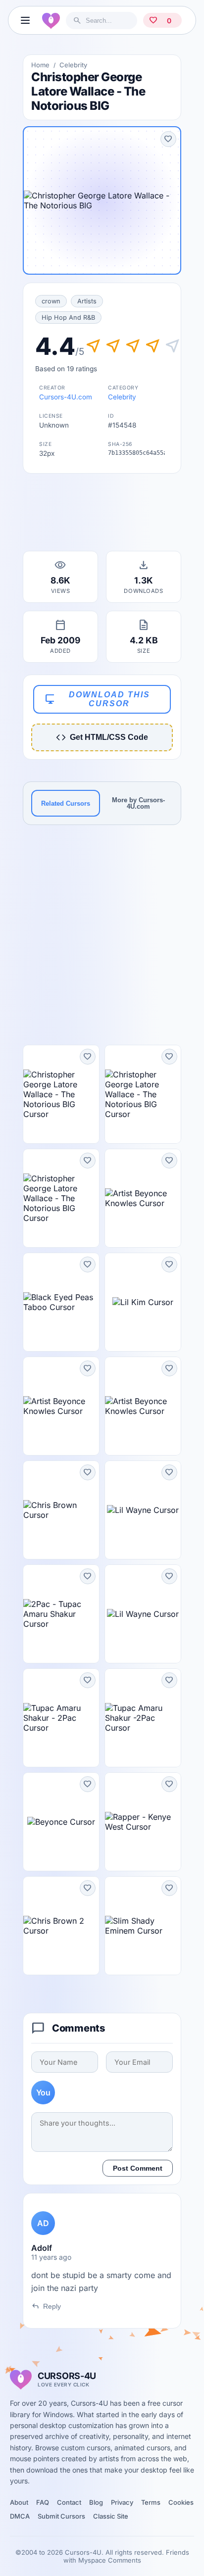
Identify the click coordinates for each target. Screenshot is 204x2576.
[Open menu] (25, 20)
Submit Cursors (61, 2516)
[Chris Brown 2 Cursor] (61, 1926)
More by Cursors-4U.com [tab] (138, 803)
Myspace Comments (110, 2560)
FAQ (43, 2502)
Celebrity (73, 65)
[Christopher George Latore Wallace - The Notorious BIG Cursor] (61, 1094)
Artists (87, 301)
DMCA (20, 2516)
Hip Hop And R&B (68, 317)
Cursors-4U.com (66, 397)
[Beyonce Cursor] (61, 1822)
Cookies (181, 2502)
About (19, 2502)
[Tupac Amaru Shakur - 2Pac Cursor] (61, 1718)
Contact (69, 2502)
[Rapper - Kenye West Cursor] (143, 1822)
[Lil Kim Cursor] (143, 1302)
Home (40, 65)
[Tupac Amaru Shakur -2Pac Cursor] (143, 1718)
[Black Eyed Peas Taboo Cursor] (61, 1302)
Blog (96, 2502)
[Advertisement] (102, 515)
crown (51, 301)
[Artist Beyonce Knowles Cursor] (143, 1198)
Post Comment (138, 2168)
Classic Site (111, 2516)
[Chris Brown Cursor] (61, 1510)
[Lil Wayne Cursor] (143, 1510)
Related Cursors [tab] (66, 803)
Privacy (122, 2502)
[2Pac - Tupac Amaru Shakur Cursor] (61, 1614)
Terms (151, 2502)
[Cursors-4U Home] (51, 20)
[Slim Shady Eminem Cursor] (143, 1926)
